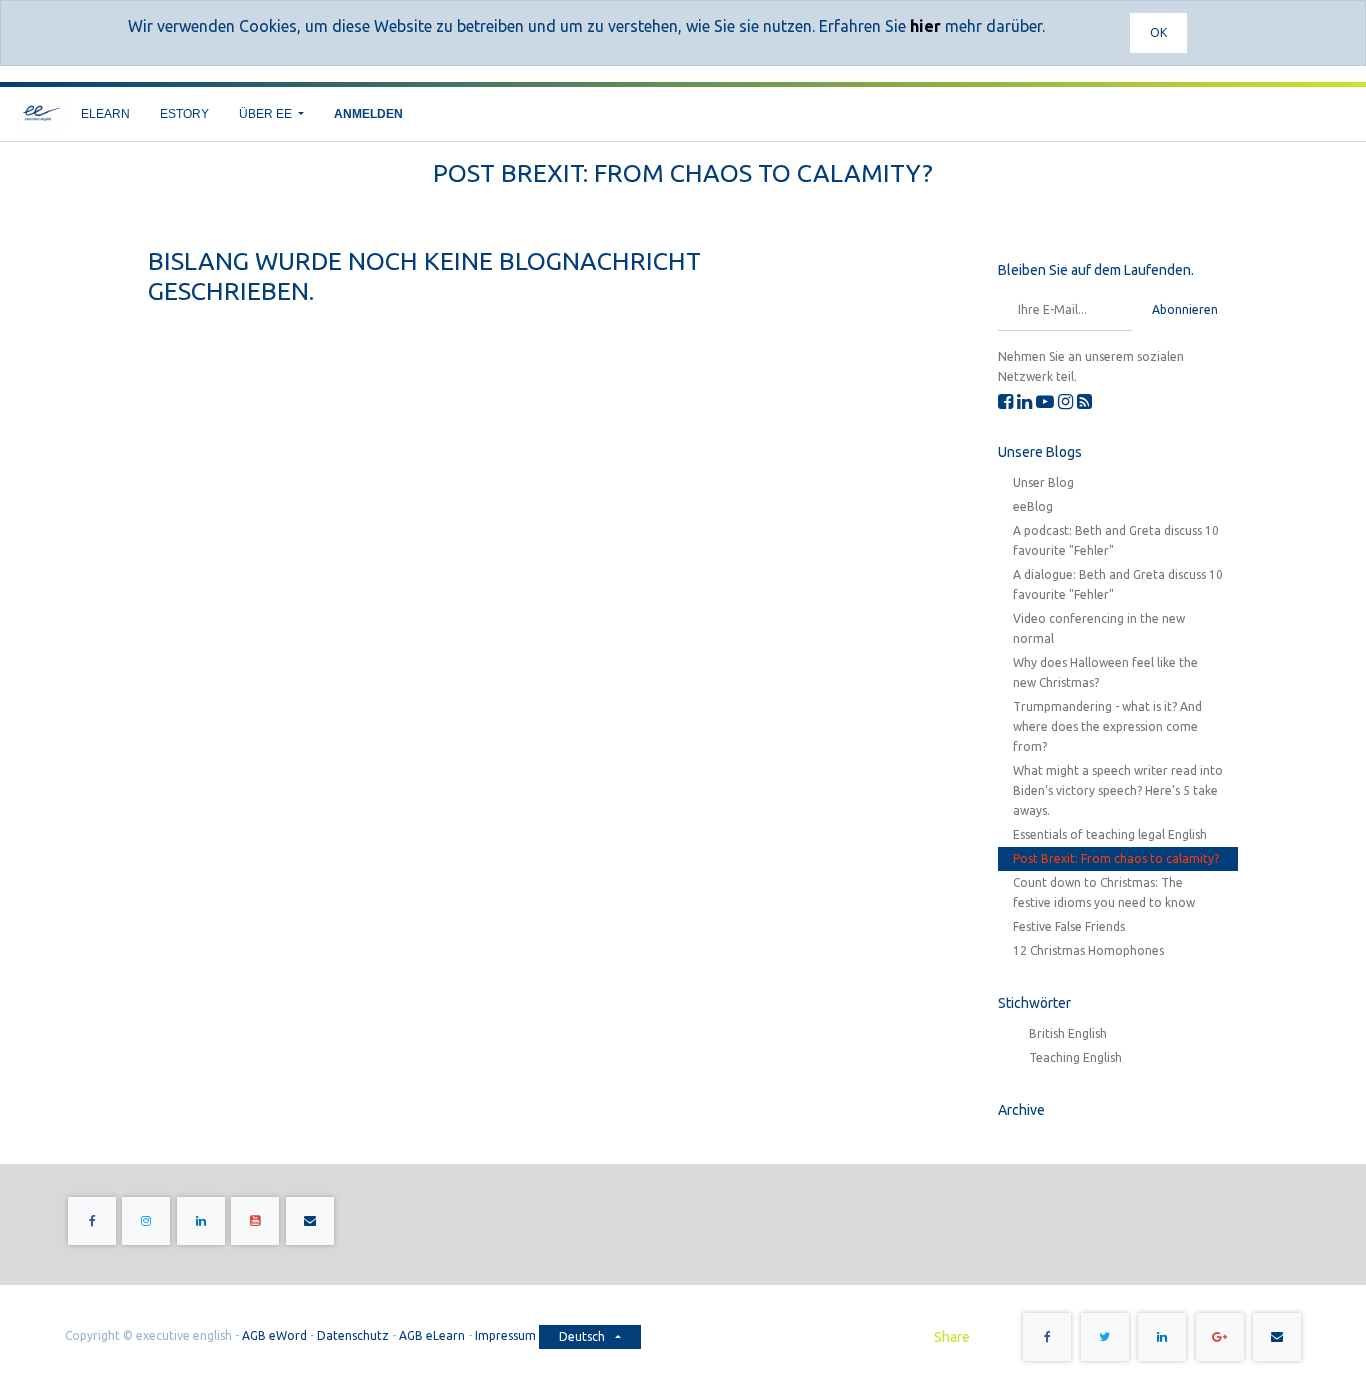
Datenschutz (353, 1335)
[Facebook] (1005, 401)
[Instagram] (1065, 401)
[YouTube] (1045, 401)
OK (1158, 32)
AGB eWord (274, 1335)
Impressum (507, 1335)
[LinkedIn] (1024, 401)
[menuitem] (105, 114)
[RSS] (1084, 401)
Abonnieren (1185, 309)
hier (925, 26)
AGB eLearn (432, 1335)
